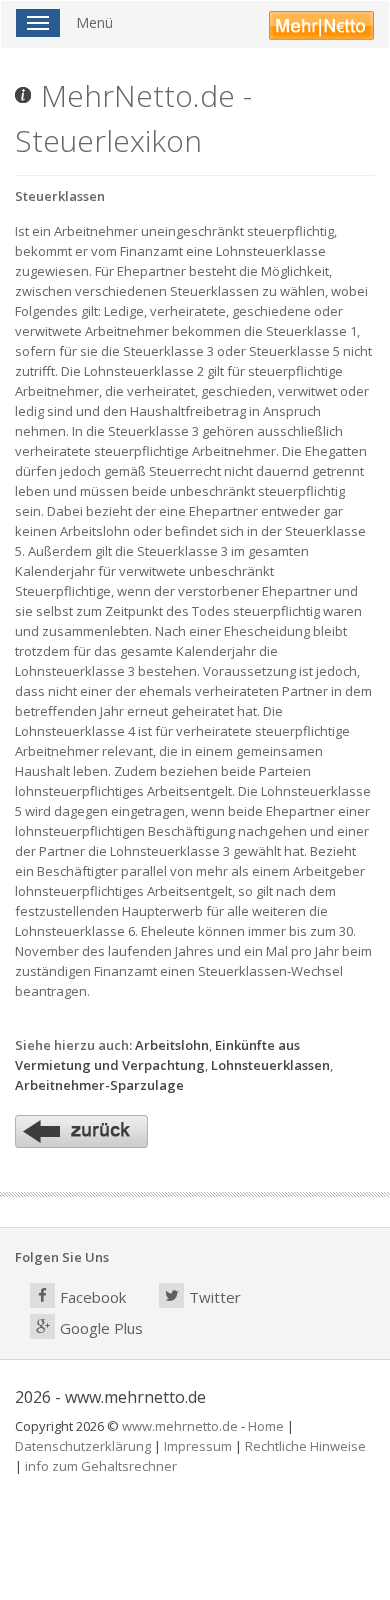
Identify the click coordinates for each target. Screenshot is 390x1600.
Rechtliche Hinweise (305, 1446)
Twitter (215, 1297)
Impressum (198, 1446)
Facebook (93, 1297)
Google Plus (101, 1328)
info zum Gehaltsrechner (101, 1466)
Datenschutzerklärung (83, 1446)
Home (266, 1426)
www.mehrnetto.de (180, 1426)
